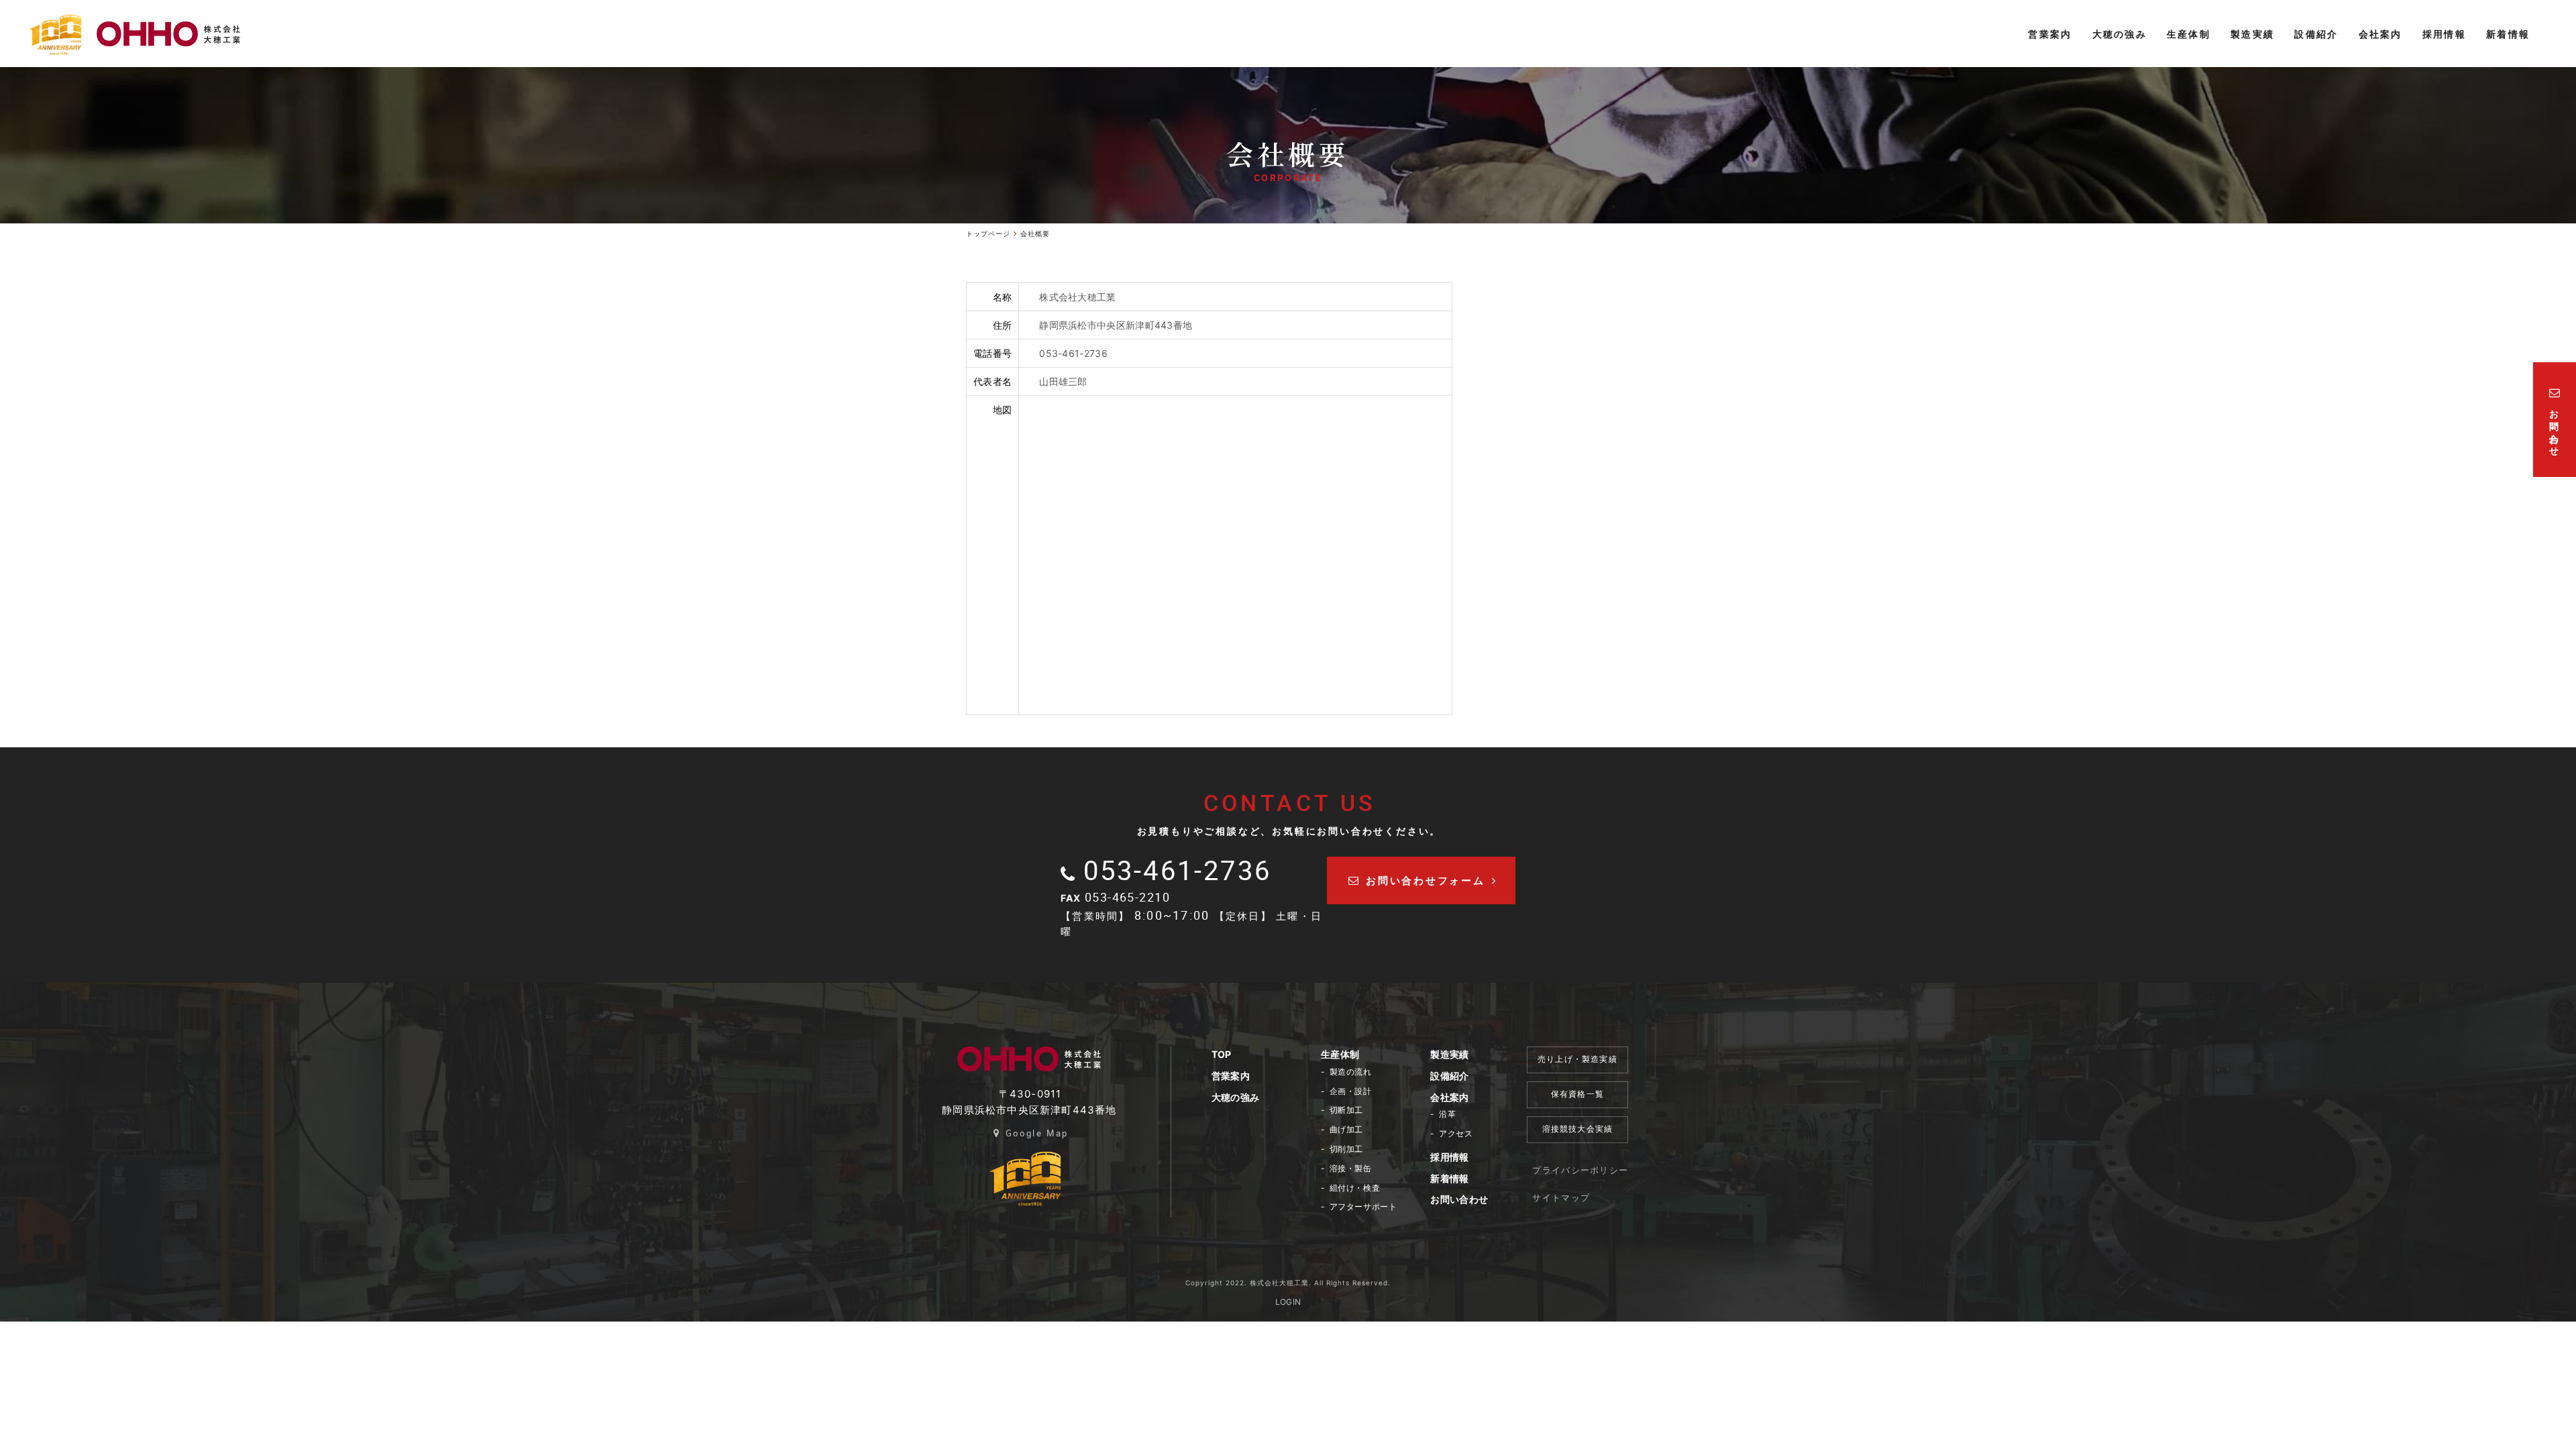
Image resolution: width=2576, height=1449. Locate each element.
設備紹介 (1449, 1076)
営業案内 (1231, 1076)
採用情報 (1449, 1157)
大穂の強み (1236, 1097)
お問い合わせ (1459, 1199)
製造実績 (1449, 1054)
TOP (1222, 1054)
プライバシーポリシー (1580, 1170)
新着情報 (1449, 1178)
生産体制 (1340, 1054)
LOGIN (1288, 1302)
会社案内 (1449, 1097)
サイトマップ (1561, 1197)
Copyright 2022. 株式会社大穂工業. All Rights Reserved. (1288, 1283)
